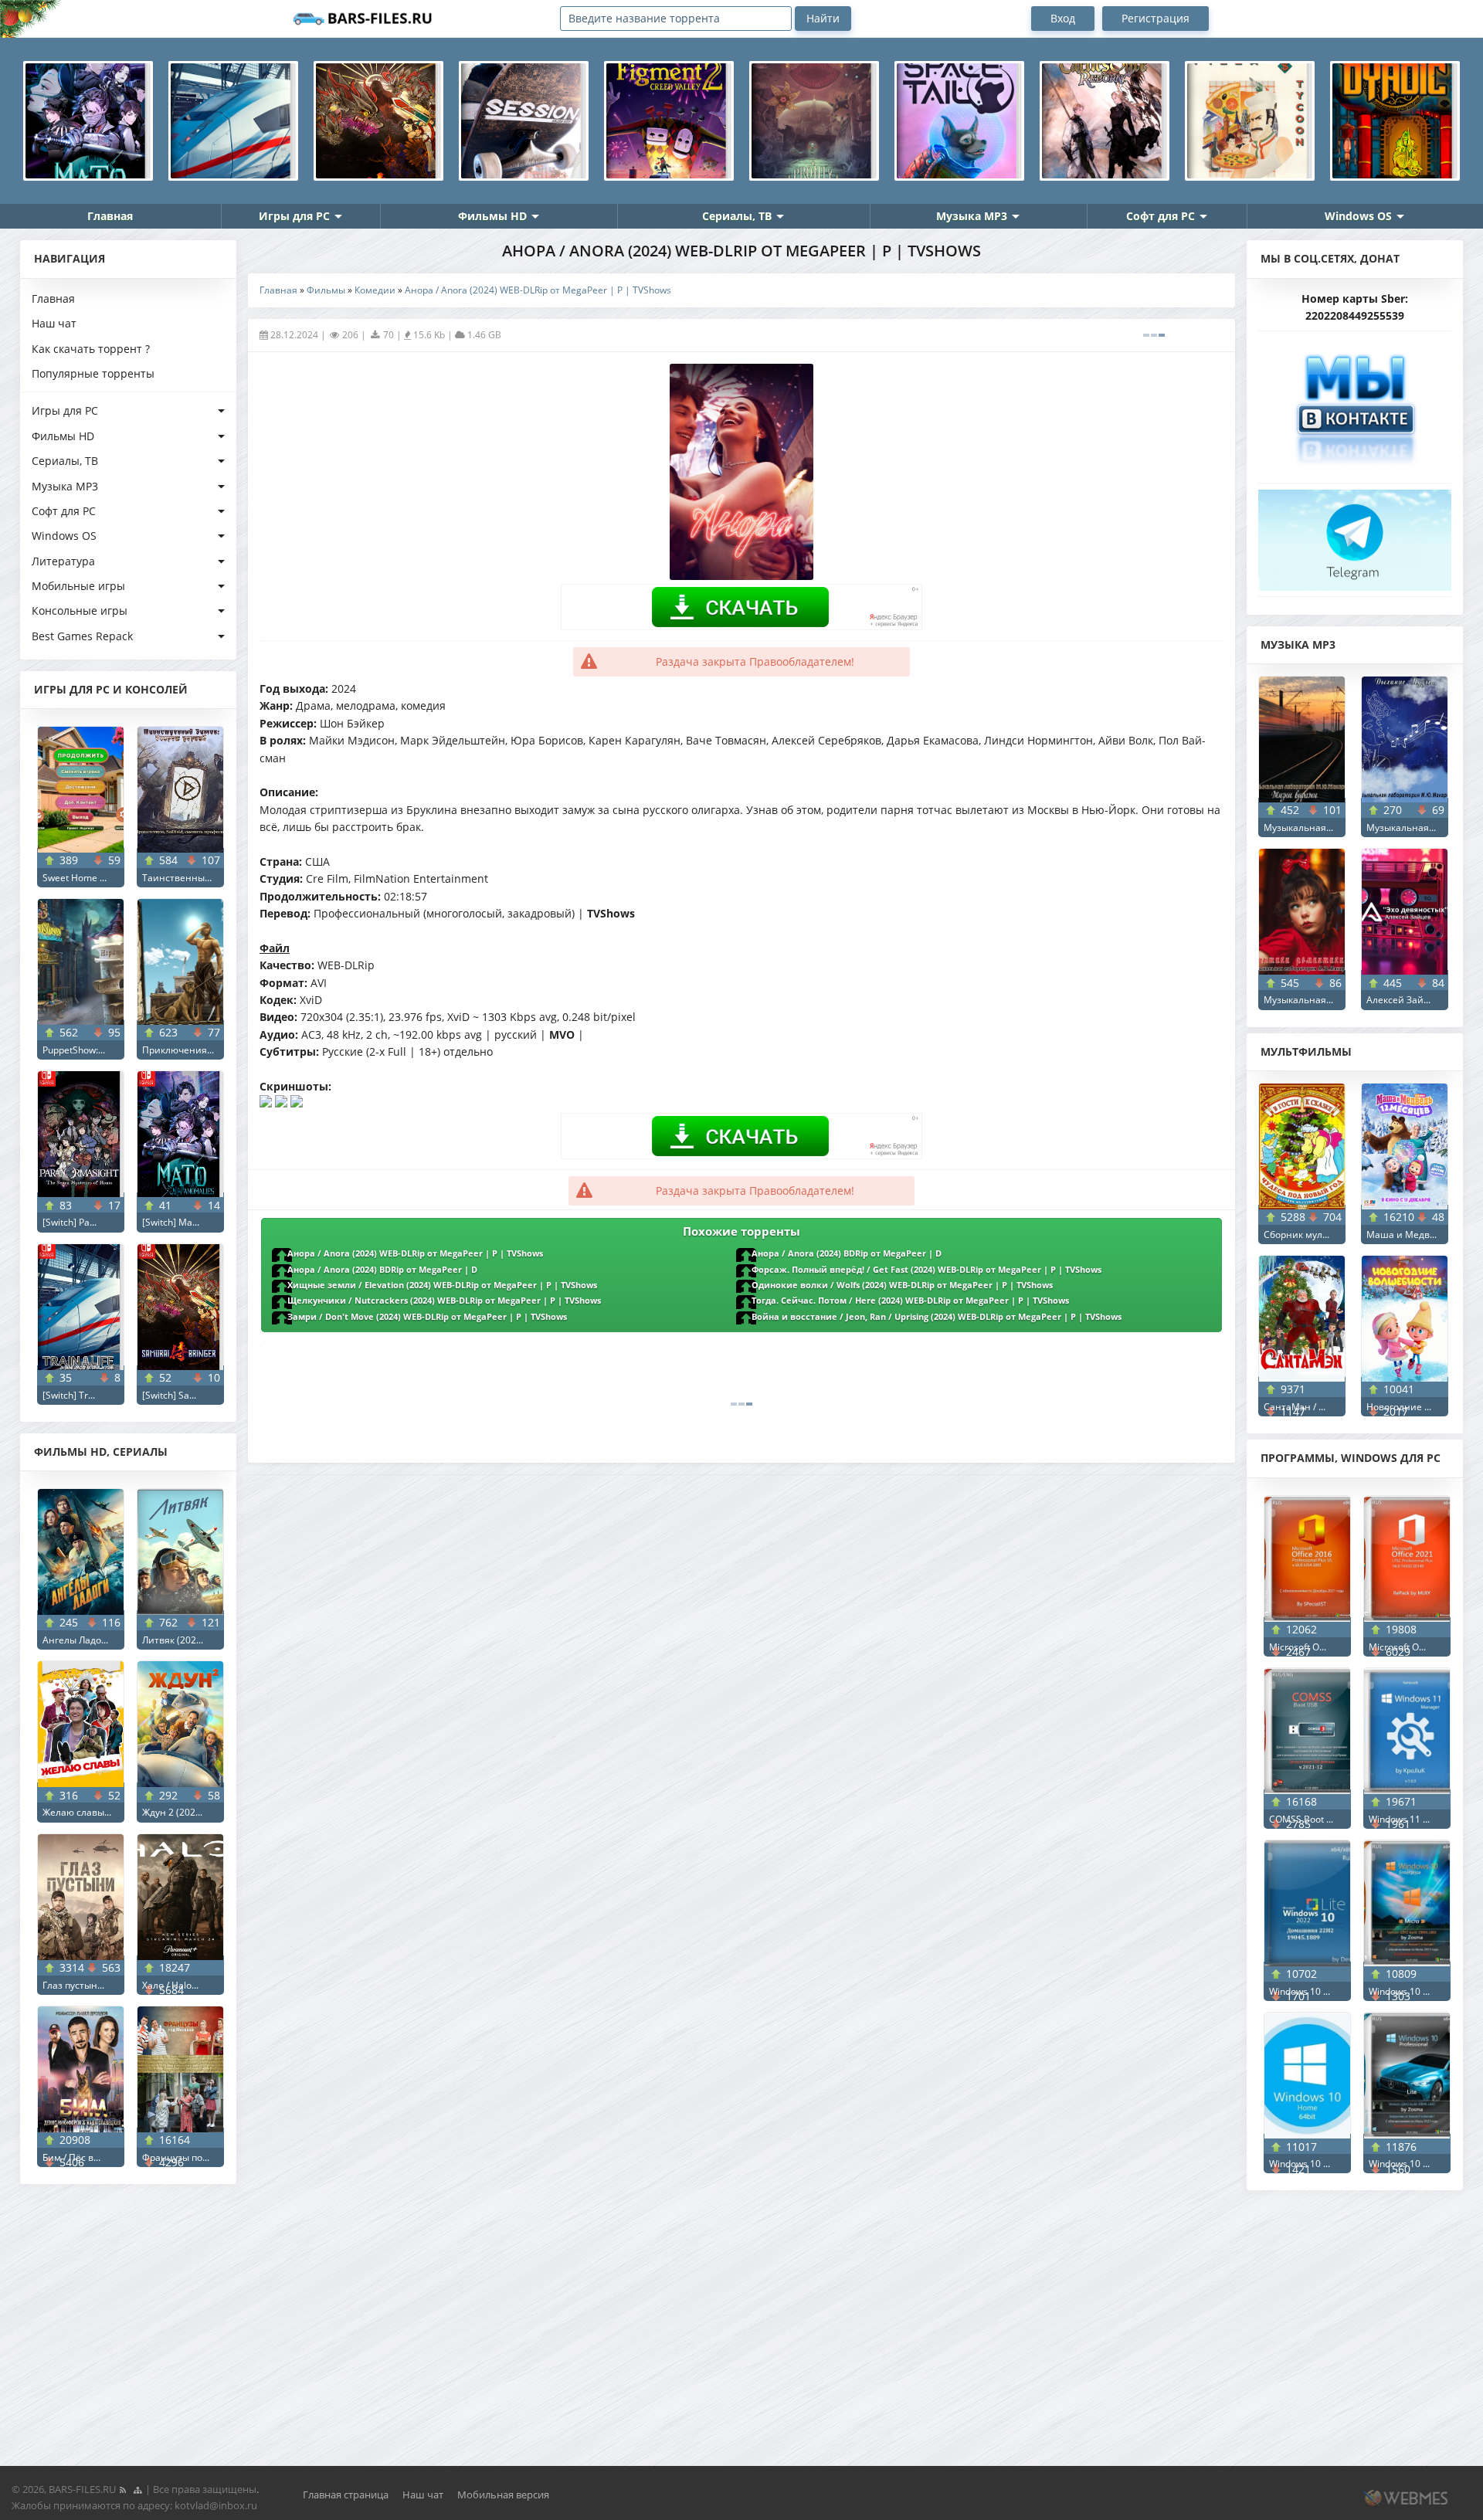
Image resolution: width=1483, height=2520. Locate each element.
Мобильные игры (78, 586)
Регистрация (1156, 18)
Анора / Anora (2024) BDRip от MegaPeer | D (847, 1253)
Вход (1063, 18)
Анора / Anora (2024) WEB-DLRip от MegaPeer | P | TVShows (415, 1253)
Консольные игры (80, 610)
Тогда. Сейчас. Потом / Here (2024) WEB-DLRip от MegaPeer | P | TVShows (910, 1301)
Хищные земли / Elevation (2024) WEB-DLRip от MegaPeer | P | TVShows (442, 1285)
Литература (63, 561)
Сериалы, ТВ (737, 216)
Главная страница (346, 2495)
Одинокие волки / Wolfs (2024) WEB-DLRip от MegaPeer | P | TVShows (902, 1285)
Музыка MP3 (972, 216)
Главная (110, 216)
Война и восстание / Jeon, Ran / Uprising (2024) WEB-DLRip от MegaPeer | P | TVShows (937, 1317)
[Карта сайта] (137, 2489)
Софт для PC (1161, 216)
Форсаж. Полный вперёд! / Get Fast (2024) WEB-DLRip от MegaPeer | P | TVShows (926, 1270)
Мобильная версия (503, 2495)
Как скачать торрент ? (91, 349)
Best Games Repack (82, 636)
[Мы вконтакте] (1355, 403)
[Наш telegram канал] (1355, 536)
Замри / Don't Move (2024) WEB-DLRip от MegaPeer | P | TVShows (427, 1317)
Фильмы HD (492, 216)
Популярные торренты (93, 373)
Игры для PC (294, 216)
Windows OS (1358, 216)
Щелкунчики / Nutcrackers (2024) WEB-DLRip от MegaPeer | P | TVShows (444, 1301)
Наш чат (54, 323)
